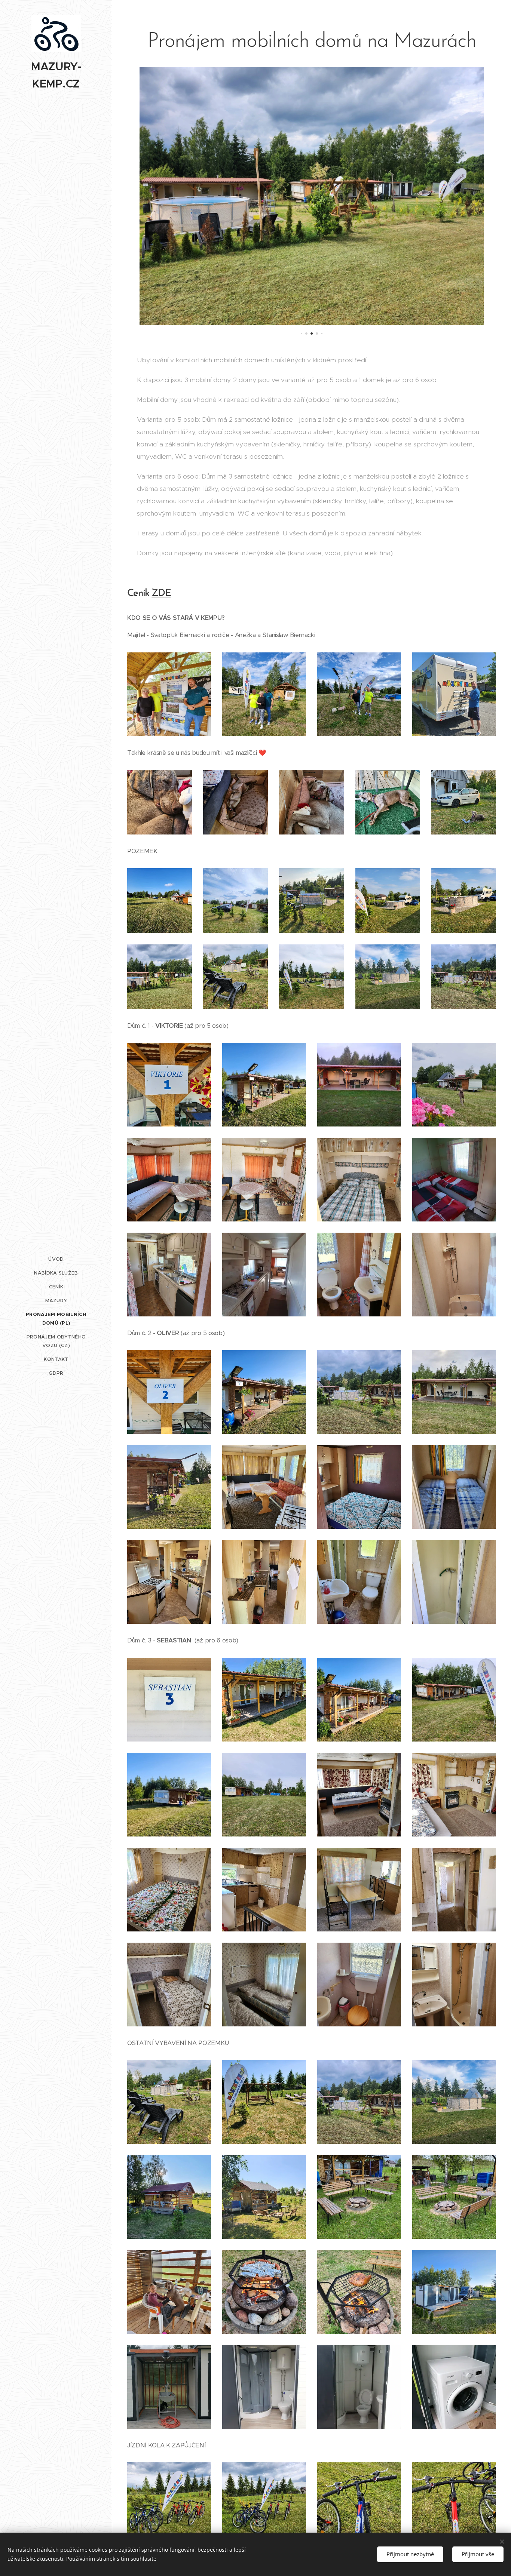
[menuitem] (56, 1259)
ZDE (161, 594)
